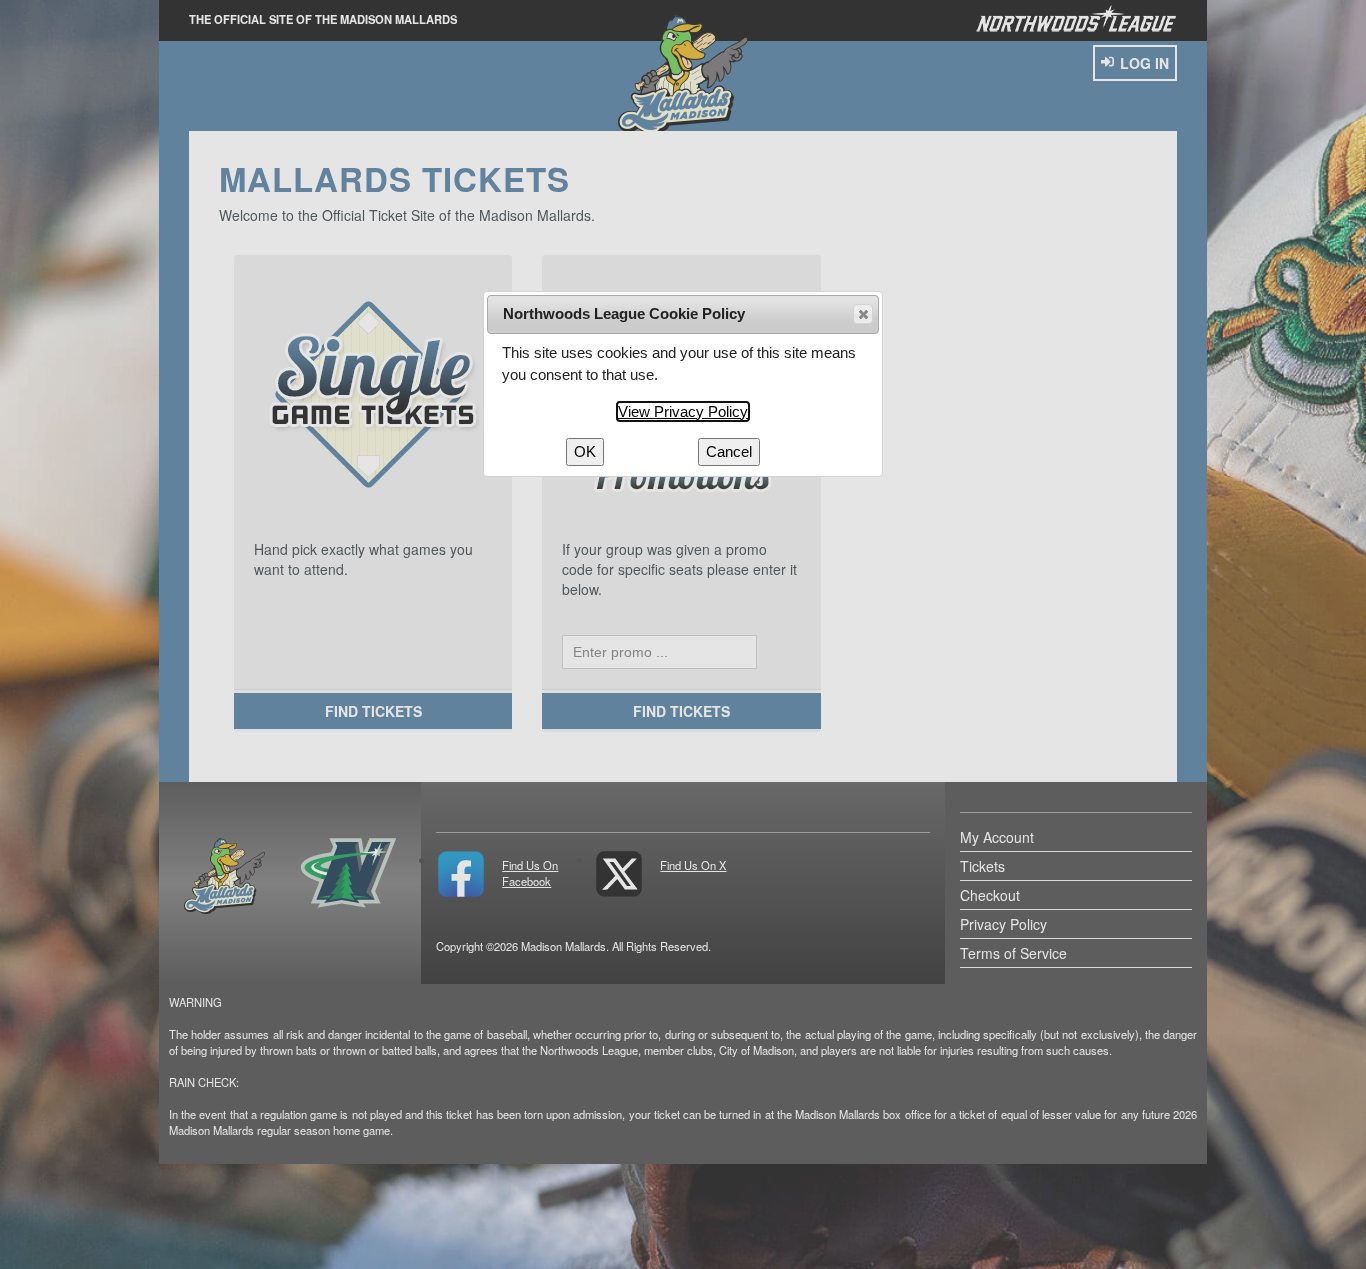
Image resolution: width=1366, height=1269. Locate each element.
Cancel (729, 451)
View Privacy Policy (683, 411)
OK (585, 451)
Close (863, 314)
